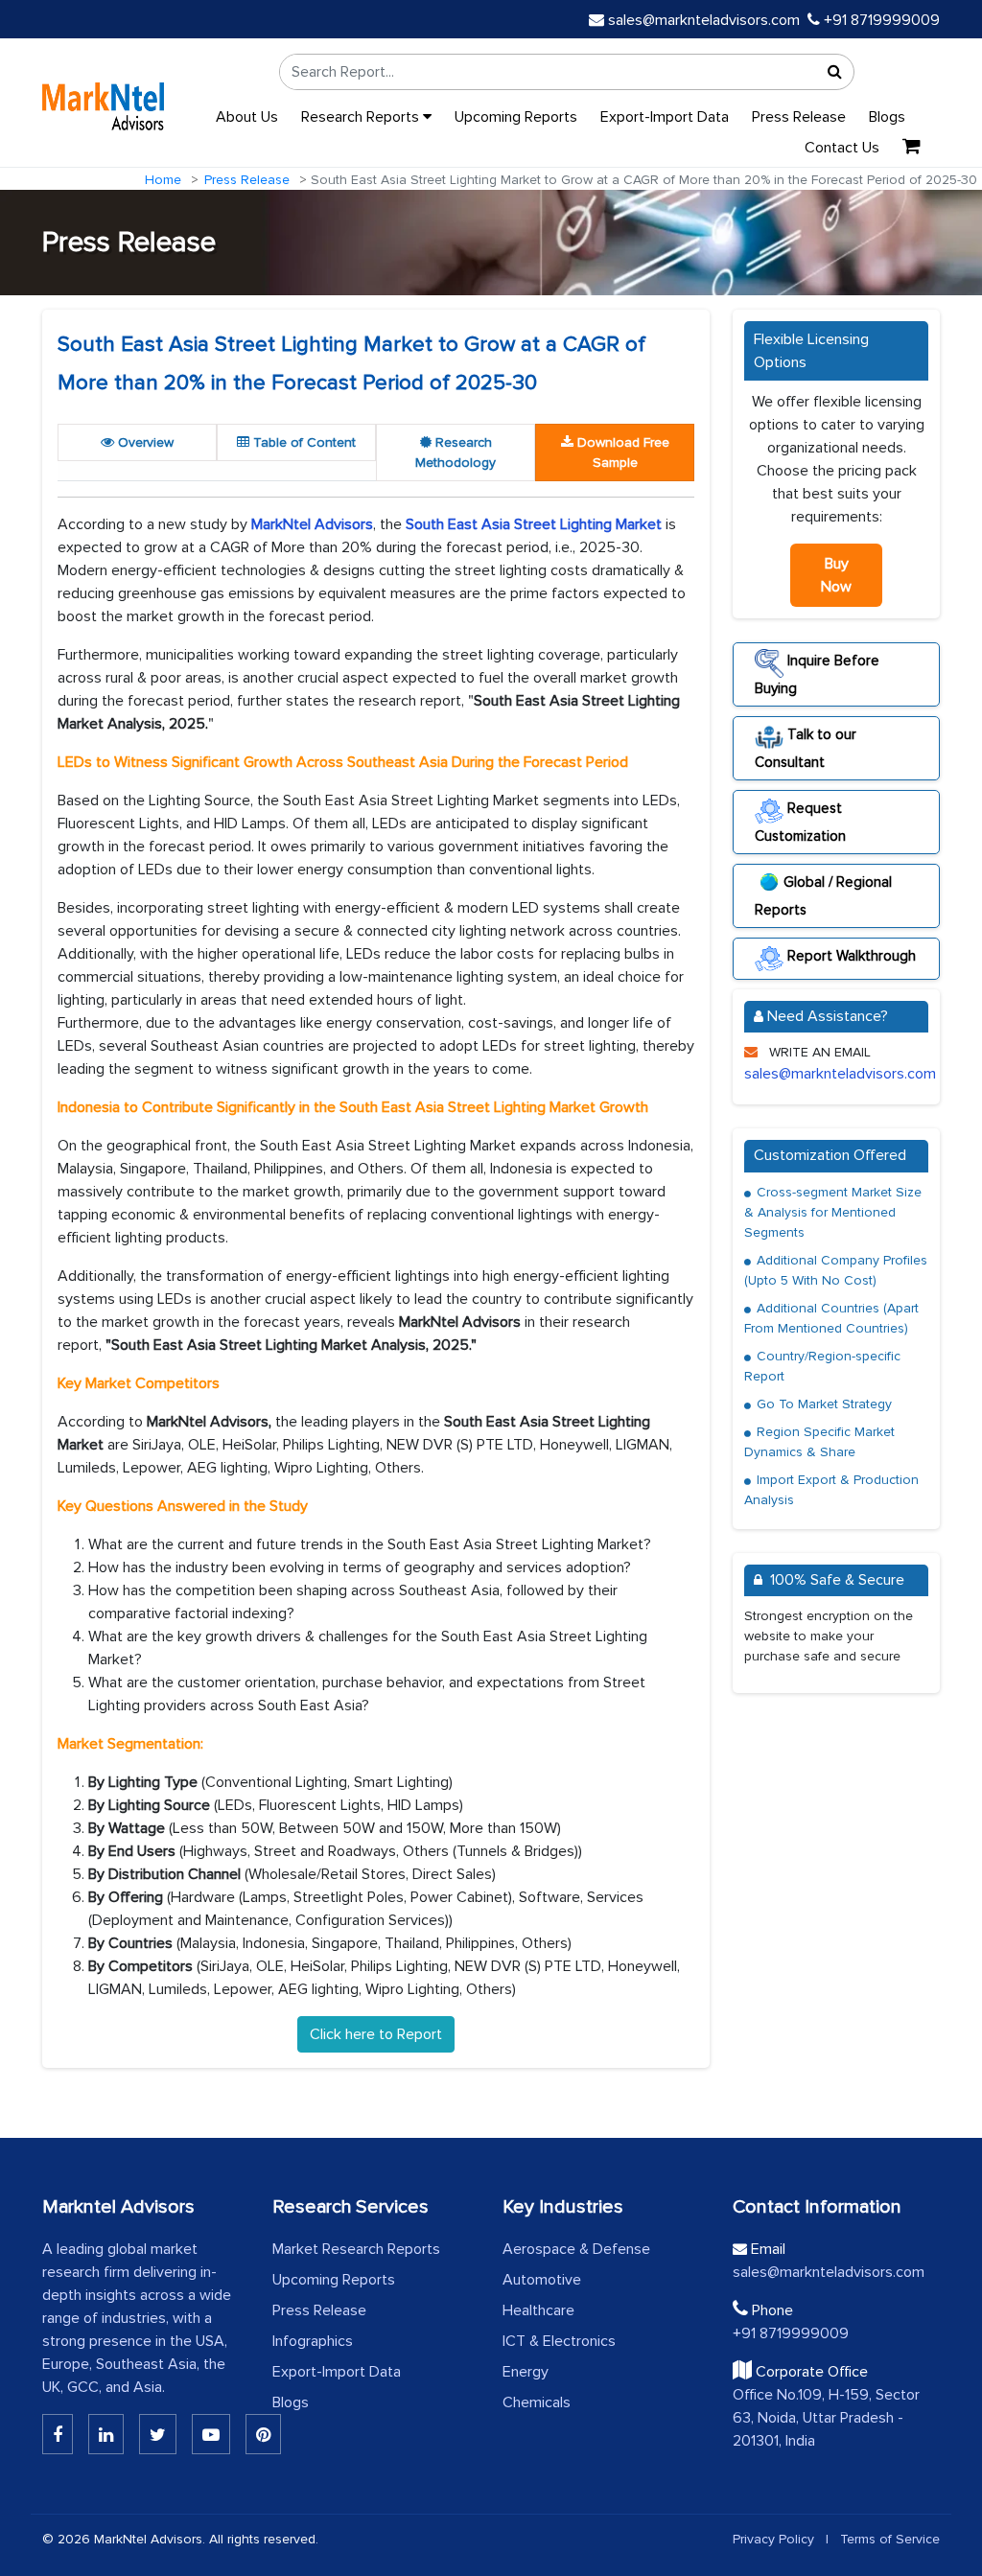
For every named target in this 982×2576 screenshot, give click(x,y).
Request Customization (800, 822)
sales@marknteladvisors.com (704, 20)
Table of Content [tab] (303, 442)
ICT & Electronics (559, 2341)
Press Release (799, 117)
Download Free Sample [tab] (621, 453)
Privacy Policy (773, 2539)
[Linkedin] (58, 2434)
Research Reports (362, 117)
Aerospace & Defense (576, 2249)
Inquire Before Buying (817, 674)
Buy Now (836, 575)
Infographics (313, 2341)
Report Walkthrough (850, 956)
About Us (247, 117)
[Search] (834, 72)
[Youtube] (211, 2434)
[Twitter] (158, 2434)
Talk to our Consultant (806, 748)
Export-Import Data (665, 117)
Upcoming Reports (516, 117)
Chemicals (537, 2402)
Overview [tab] (144, 442)
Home (163, 180)
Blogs (887, 117)
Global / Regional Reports (823, 896)
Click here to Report (376, 2034)
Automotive (542, 2280)
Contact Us (842, 148)
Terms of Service (890, 2539)
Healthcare (538, 2310)
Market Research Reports (356, 2249)
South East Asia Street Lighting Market (534, 524)
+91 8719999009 (880, 20)
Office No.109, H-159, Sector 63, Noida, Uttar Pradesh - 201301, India (826, 2418)
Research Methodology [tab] (456, 453)
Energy (526, 2372)
